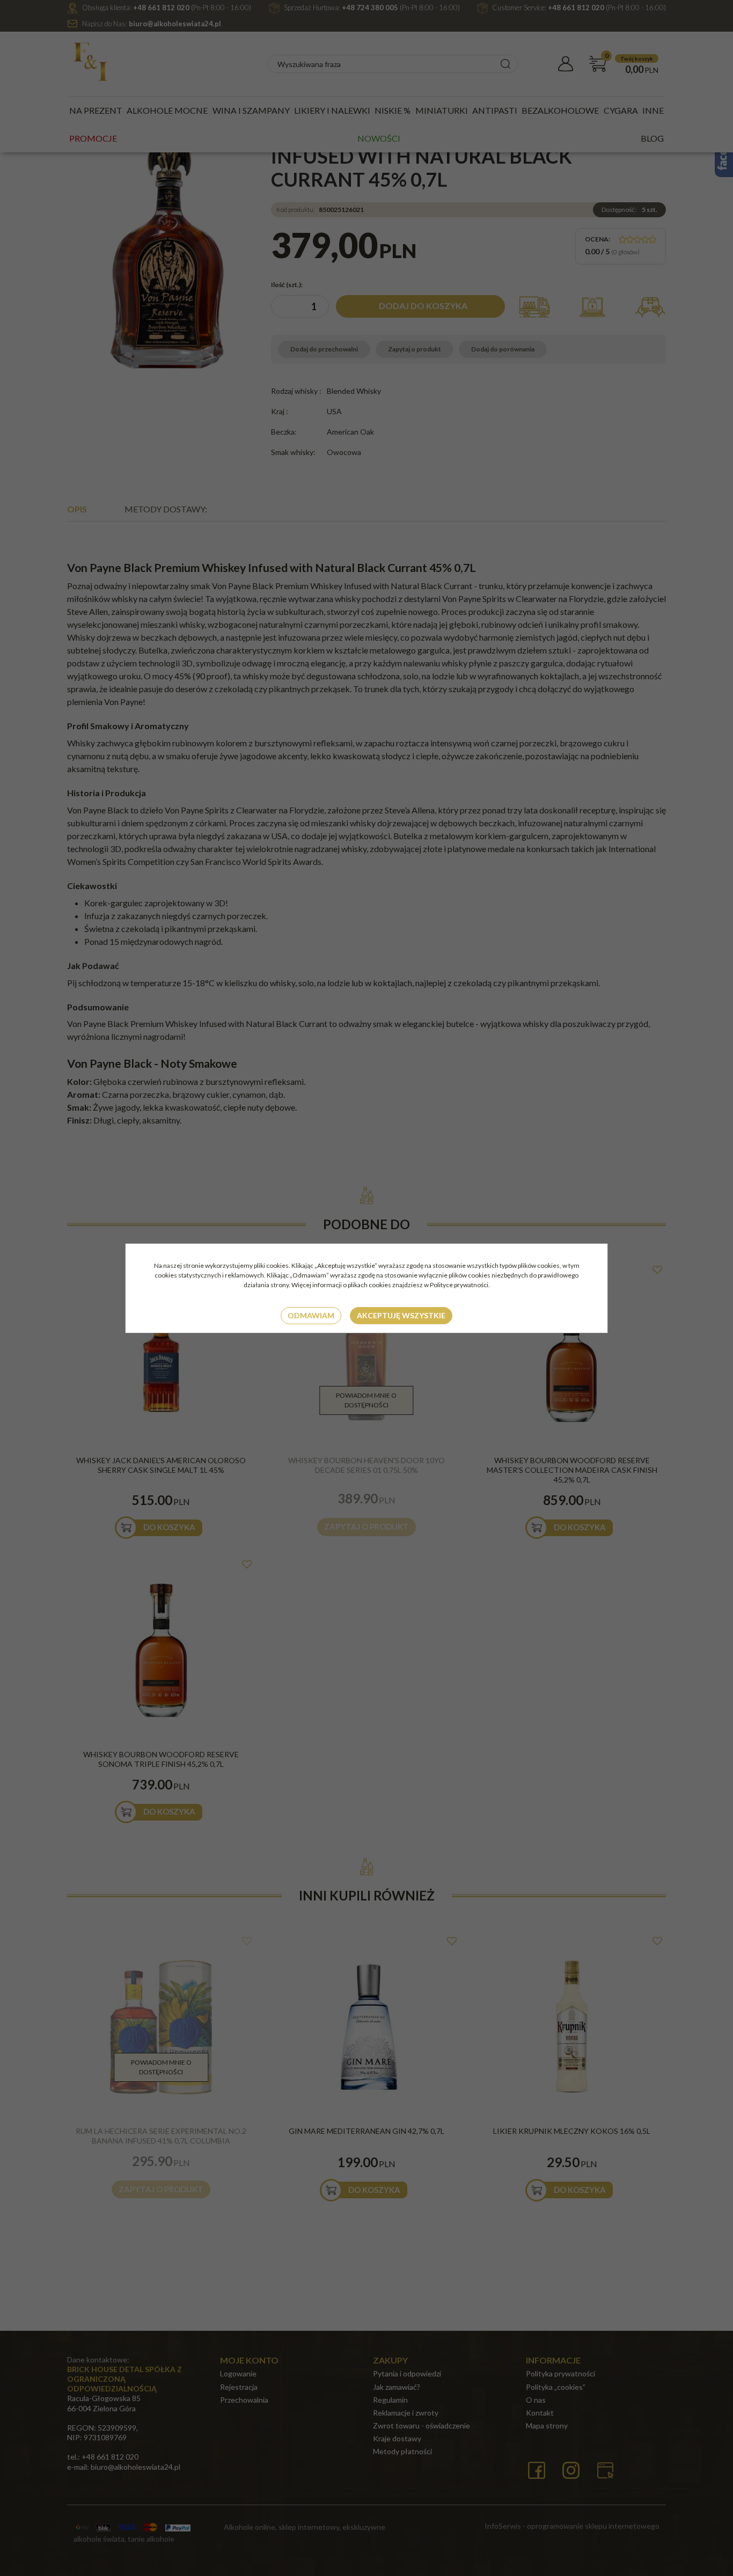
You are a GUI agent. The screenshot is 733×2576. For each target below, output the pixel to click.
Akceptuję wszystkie (401, 1315)
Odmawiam (311, 1315)
